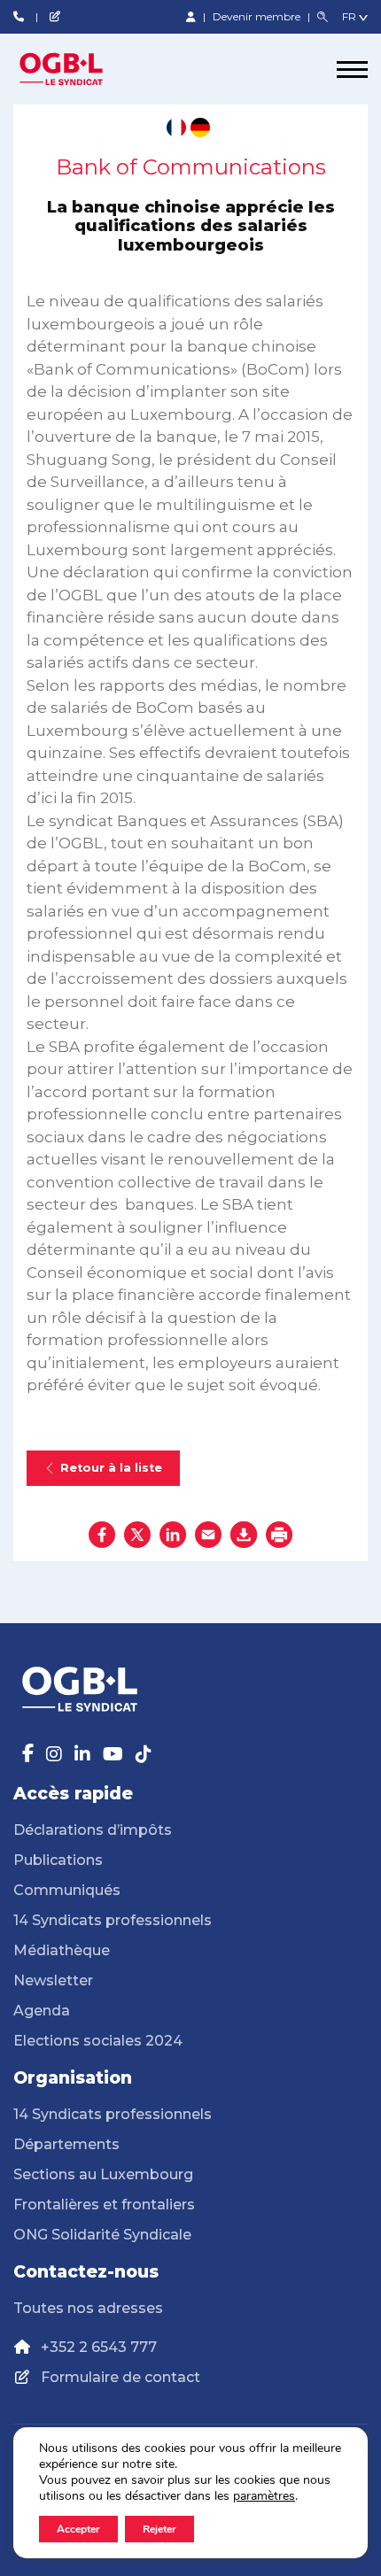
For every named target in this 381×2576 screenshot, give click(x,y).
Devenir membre (258, 16)
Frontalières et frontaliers (104, 2205)
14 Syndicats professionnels (113, 1920)
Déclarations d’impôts (93, 1830)
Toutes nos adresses (88, 2308)
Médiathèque (62, 1950)
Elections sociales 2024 (98, 2041)
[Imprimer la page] (279, 1535)
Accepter (78, 2529)
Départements (66, 2144)
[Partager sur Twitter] (137, 1535)
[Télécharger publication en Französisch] (176, 128)
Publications (58, 1860)
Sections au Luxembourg (103, 2174)
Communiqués (67, 1890)
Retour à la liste (111, 1468)
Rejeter (159, 2529)
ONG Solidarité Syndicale (102, 2235)
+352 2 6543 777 (99, 2347)
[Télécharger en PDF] (244, 1535)
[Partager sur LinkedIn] (173, 1535)
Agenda (42, 2011)
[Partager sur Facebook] (102, 1535)
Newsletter (53, 1980)
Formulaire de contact (121, 2377)
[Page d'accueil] (80, 69)
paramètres (264, 2496)
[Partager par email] (208, 1535)
